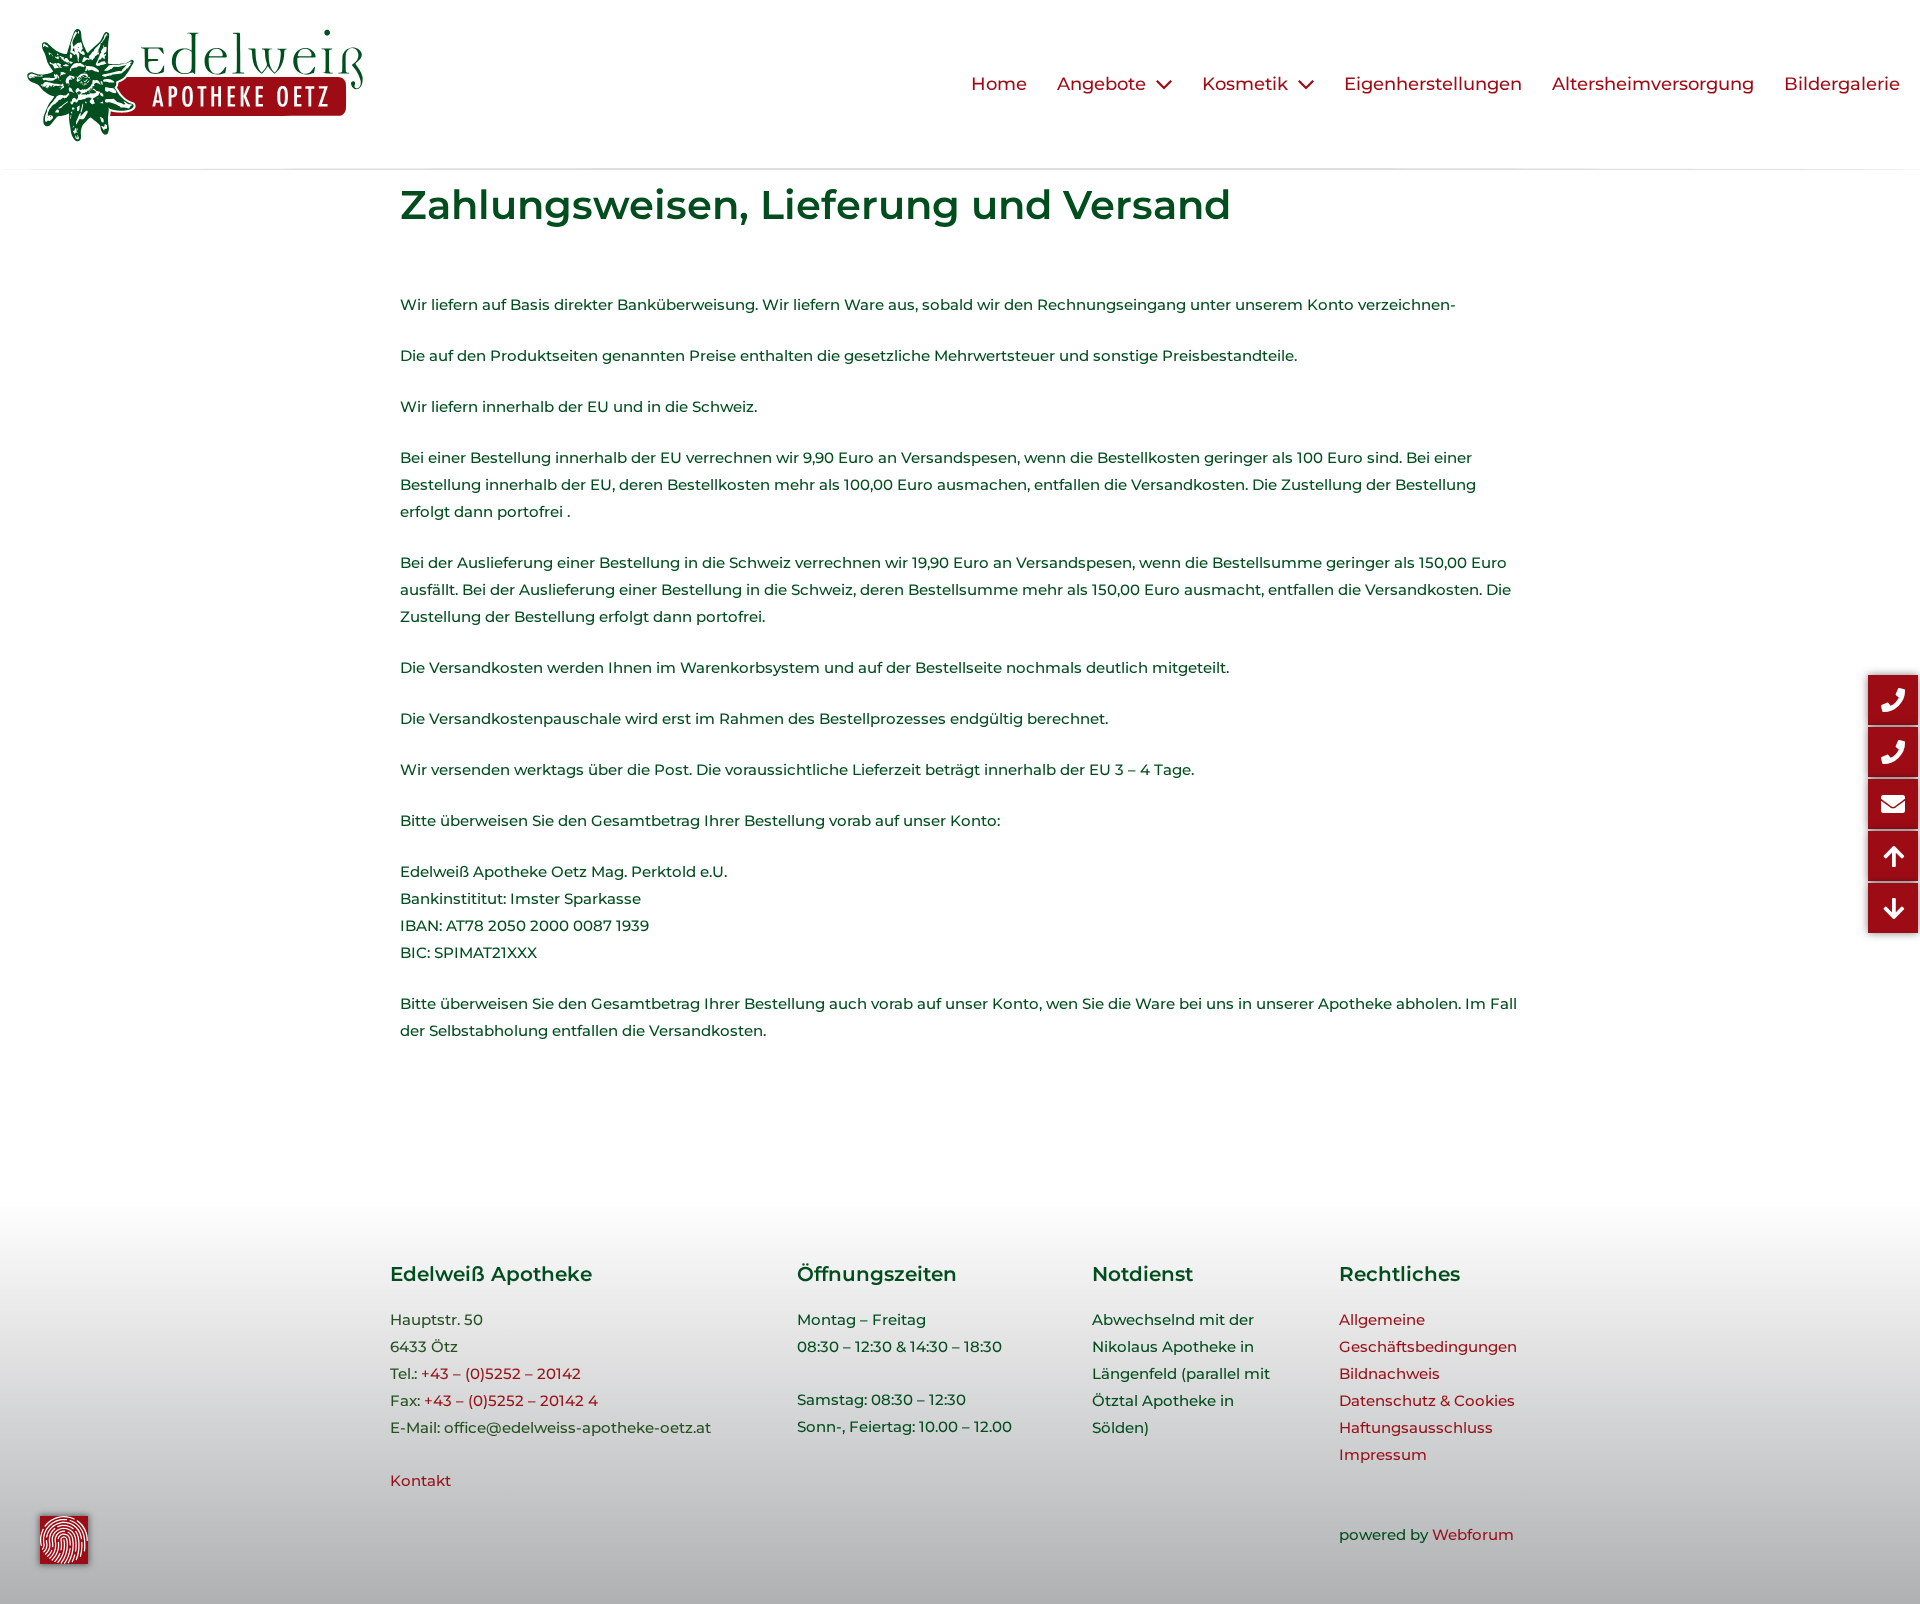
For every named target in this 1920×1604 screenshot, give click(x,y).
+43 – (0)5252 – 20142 (501, 1373)
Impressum (1383, 1454)
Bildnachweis (1389, 1373)
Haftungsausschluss (1416, 1427)
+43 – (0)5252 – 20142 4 (511, 1400)
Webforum (1473, 1534)
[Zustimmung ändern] (64, 1540)
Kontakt (420, 1480)
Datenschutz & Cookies (1427, 1400)
